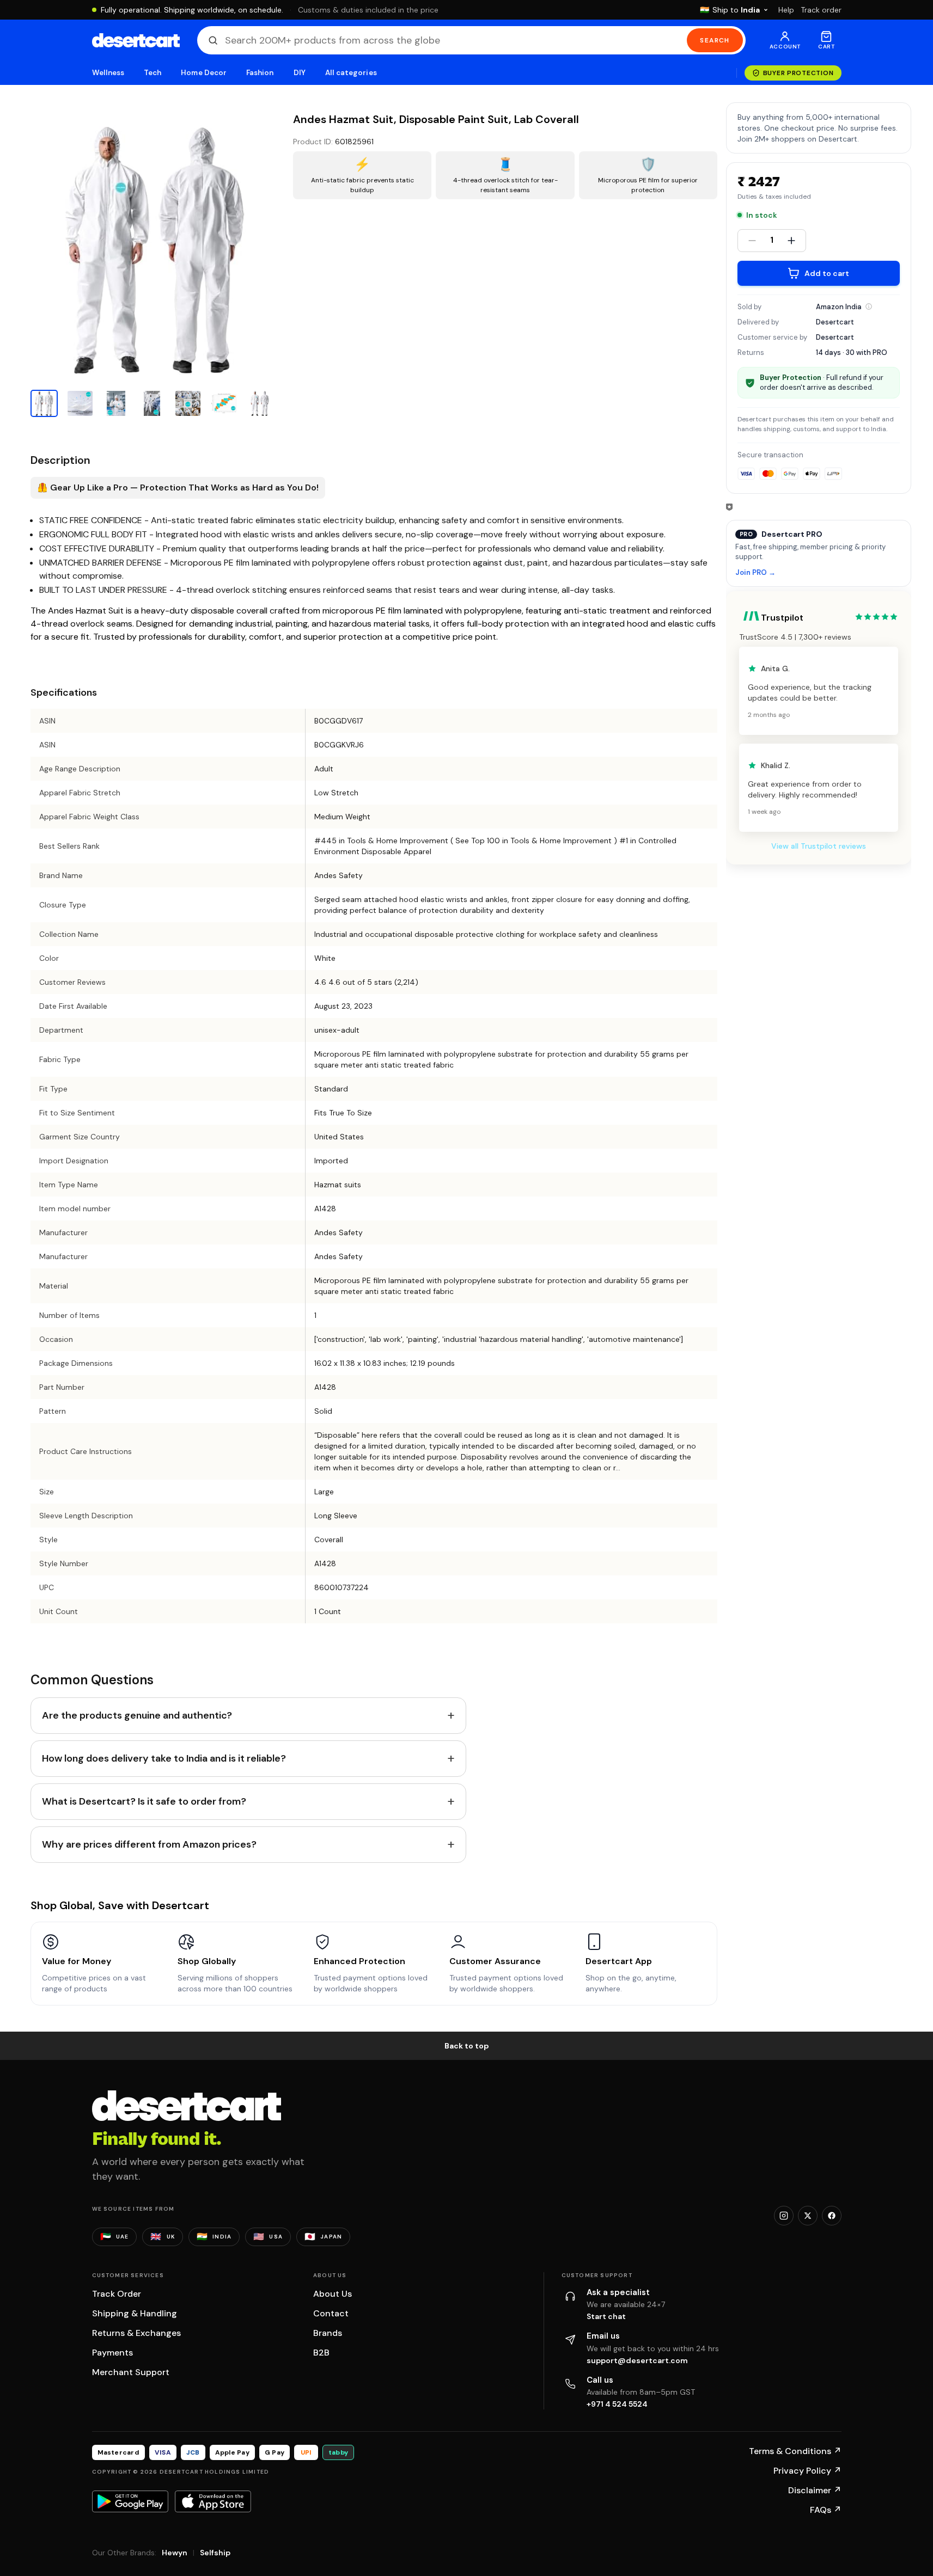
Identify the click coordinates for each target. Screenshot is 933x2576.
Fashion (260, 73)
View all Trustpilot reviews (819, 846)
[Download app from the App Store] (213, 2501)
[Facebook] (832, 2216)
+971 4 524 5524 (617, 2404)
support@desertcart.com (637, 2360)
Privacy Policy (807, 2471)
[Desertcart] (136, 40)
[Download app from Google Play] (130, 2501)
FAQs (826, 2510)
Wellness (108, 73)
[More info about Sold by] (869, 306)
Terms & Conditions (795, 2451)
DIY (300, 73)
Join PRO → (755, 573)
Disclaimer (815, 2490)
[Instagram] (784, 2216)
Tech (153, 73)
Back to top (467, 2046)
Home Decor (204, 73)
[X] (808, 2216)
